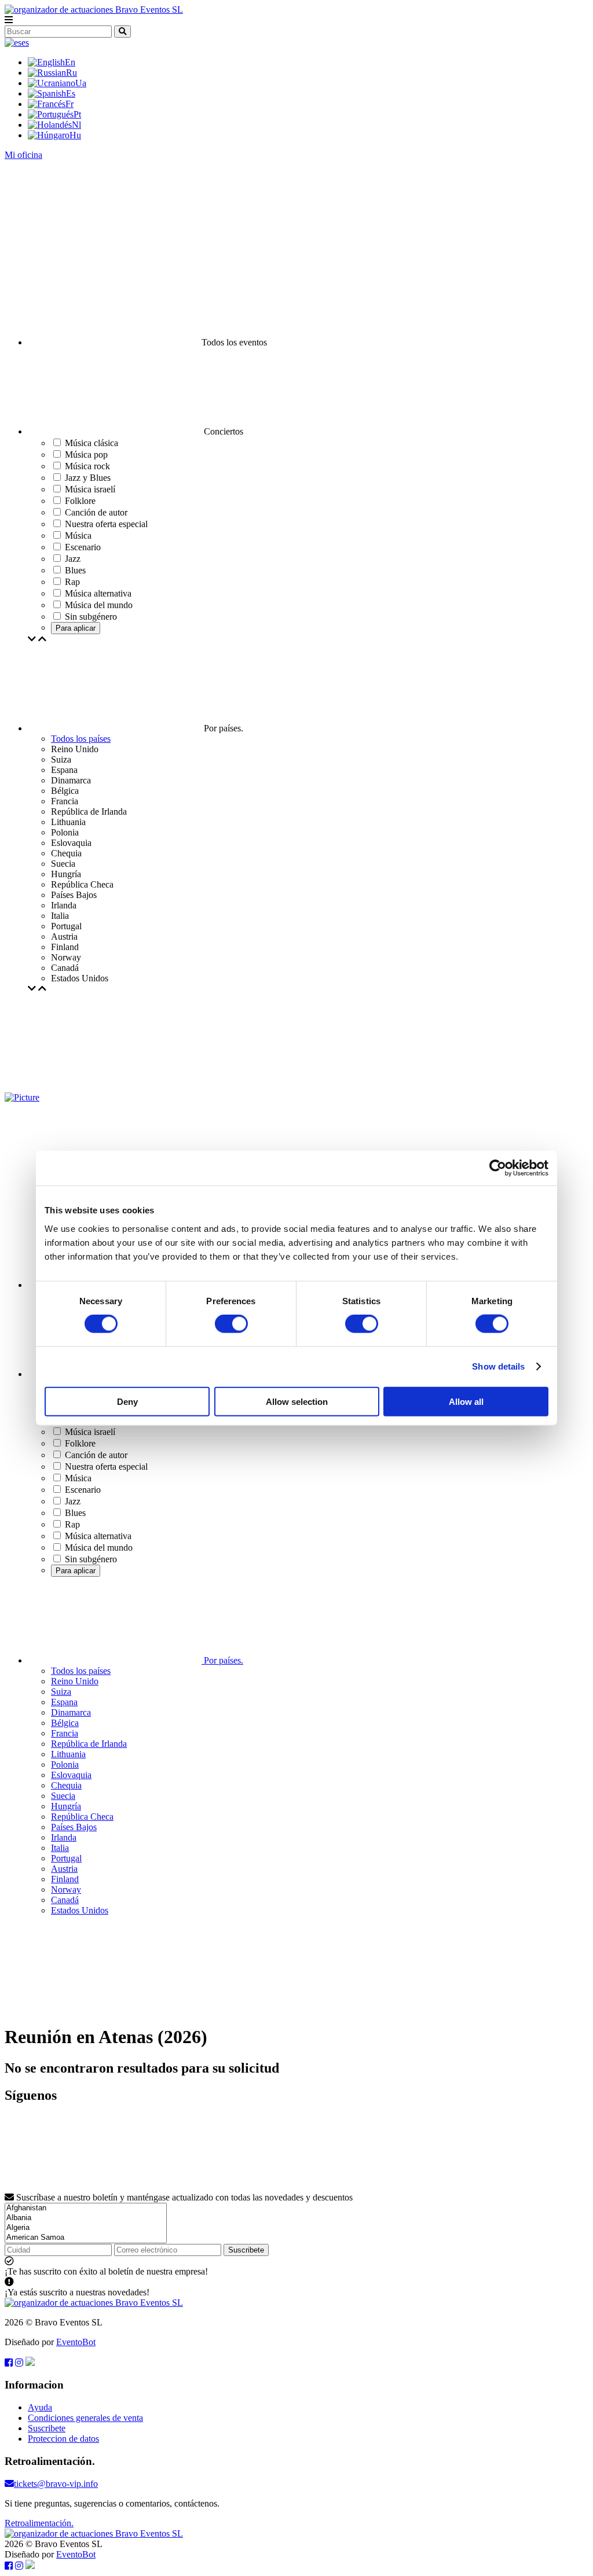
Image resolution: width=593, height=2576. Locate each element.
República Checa (82, 1817)
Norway (66, 1889)
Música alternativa (98, 1536)
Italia (60, 1848)
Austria (64, 1869)
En (70, 62)
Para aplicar (76, 628)
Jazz (73, 1501)
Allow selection (297, 1401)
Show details (498, 1366)
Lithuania (68, 1754)
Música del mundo (99, 1548)
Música (78, 1478)
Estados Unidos (80, 1910)
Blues (75, 1513)
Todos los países (81, 739)
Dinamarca (71, 1712)
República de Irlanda (89, 1744)
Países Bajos (74, 1827)
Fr (69, 104)
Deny (127, 1401)
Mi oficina (23, 155)
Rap (72, 1524)
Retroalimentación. (39, 2523)
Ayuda (40, 2407)
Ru (72, 73)
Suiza (61, 1692)
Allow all (466, 1401)
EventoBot (76, 2342)
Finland (65, 1879)
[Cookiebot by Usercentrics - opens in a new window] (498, 1168)
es (25, 43)
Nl (76, 125)
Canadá (65, 1900)
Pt (77, 114)
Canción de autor (96, 1455)
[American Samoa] (86, 2238)
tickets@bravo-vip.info (56, 2484)
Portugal (66, 1858)
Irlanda (64, 1837)
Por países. (222, 1660)
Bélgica (65, 1723)
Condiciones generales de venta (85, 2418)
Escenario (83, 1490)
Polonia (65, 1764)
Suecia (63, 1796)
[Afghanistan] (86, 2208)
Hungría (66, 1806)
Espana (64, 1702)
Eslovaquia (71, 1775)
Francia (65, 1733)
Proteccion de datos (63, 2439)
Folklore (80, 1443)
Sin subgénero (91, 1559)
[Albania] (86, 2218)
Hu (75, 135)
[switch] (231, 1324)
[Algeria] (86, 2228)
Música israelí (90, 1432)
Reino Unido (75, 1681)
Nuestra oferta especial (106, 1467)
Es (71, 93)
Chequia (66, 1785)
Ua (81, 83)
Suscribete (246, 2250)
